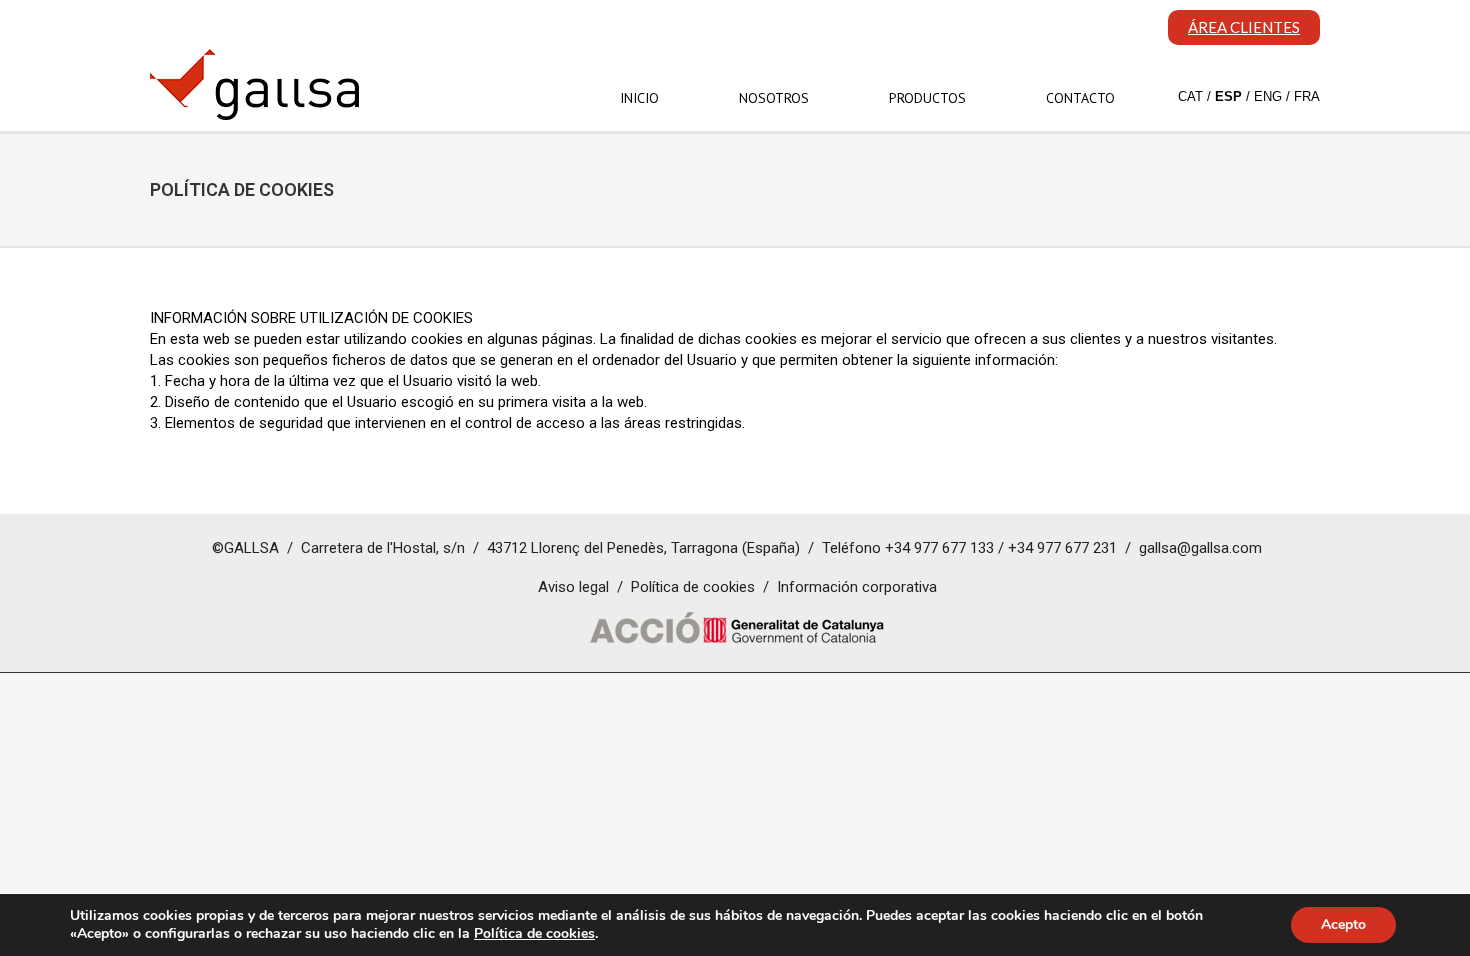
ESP (1228, 96)
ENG (1268, 96)
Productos (927, 98)
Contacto (1080, 98)
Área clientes (1244, 27)
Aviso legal (573, 587)
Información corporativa (857, 587)
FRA (1307, 96)
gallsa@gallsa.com (1200, 548)
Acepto (1343, 924)
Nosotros (774, 98)
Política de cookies (693, 587)
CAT (1190, 96)
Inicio (639, 98)
